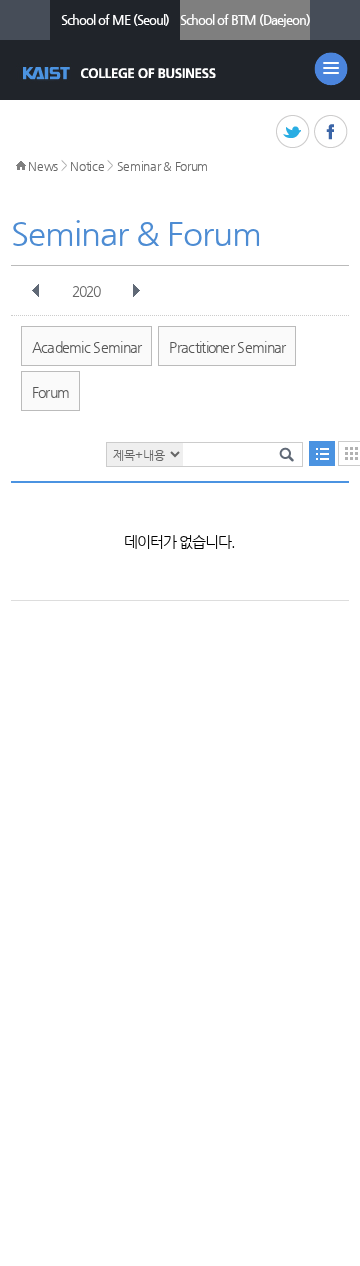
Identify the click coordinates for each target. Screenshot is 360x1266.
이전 (36, 291)
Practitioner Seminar (227, 347)
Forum (51, 392)
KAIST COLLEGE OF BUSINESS (121, 73)
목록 (322, 453)
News (43, 166)
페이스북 (331, 132)
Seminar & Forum (163, 166)
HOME (21, 166)
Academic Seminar (87, 347)
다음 (136, 291)
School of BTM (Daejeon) (245, 19)
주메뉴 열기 (331, 69)
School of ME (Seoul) (115, 19)
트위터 (293, 132)
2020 (86, 291)
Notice (87, 166)
